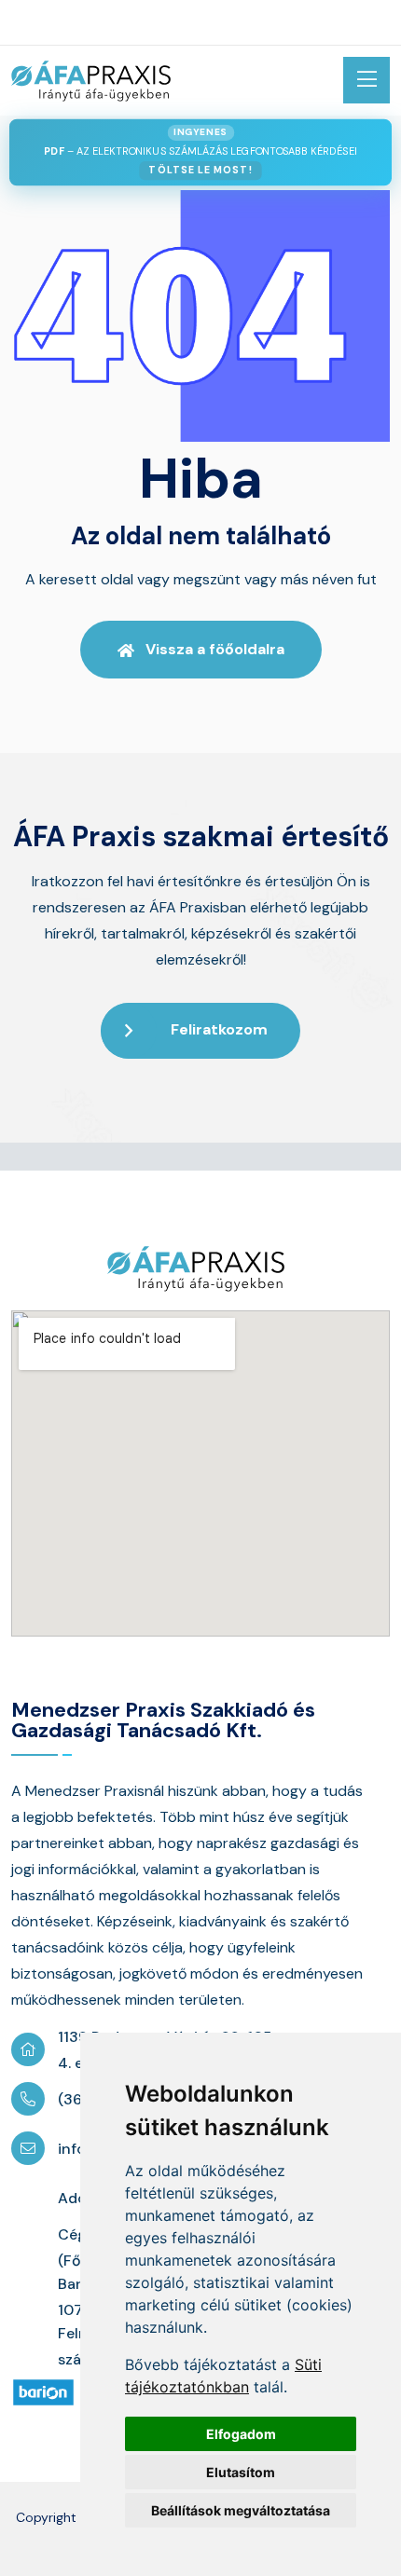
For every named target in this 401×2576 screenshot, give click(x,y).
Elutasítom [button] (241, 2472)
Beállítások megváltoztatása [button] (241, 2510)
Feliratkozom (219, 1029)
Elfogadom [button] (241, 2434)
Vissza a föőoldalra (215, 649)
